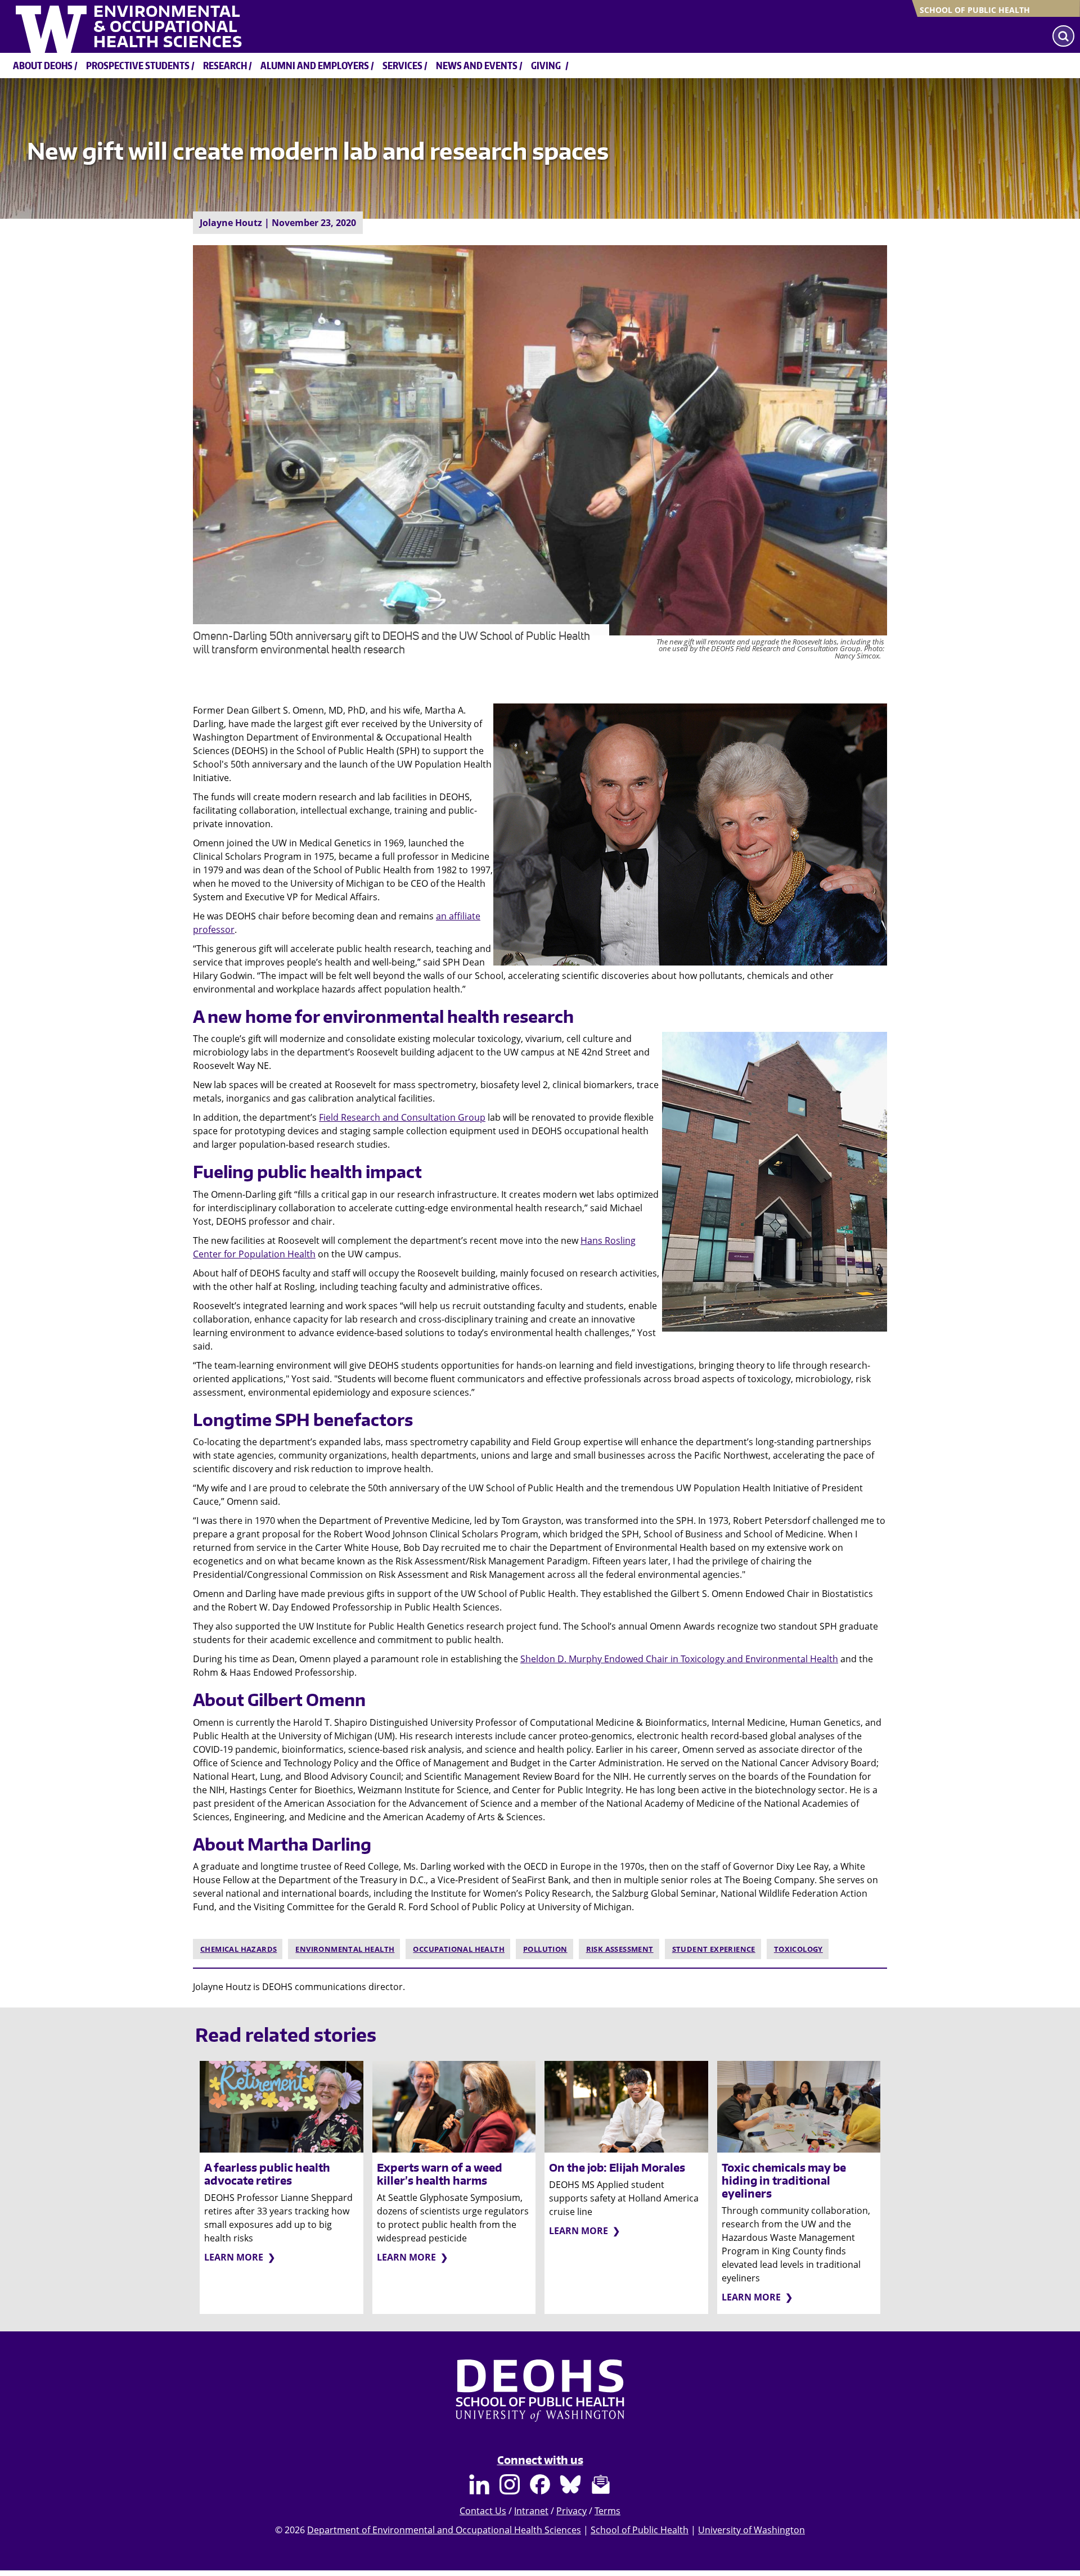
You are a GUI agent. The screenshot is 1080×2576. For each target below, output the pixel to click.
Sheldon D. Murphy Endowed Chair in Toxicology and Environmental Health (679, 1659)
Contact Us (483, 2511)
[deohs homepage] (540, 2401)
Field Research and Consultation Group (402, 1117)
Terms (607, 2511)
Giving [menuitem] (546, 65)
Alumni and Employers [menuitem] (315, 65)
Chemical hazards (238, 1949)
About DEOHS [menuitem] (43, 65)
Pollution (545, 1949)
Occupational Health (459, 1949)
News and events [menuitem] (477, 65)
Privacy (571, 2511)
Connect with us (540, 2460)
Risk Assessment (620, 1949)
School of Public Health (975, 10)
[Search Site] (1063, 36)
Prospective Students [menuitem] (138, 65)
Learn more (234, 2257)
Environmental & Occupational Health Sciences (168, 26)
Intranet (531, 2511)
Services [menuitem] (402, 65)
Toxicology (798, 1949)
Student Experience (714, 1949)
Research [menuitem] (225, 65)
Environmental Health (345, 1949)
